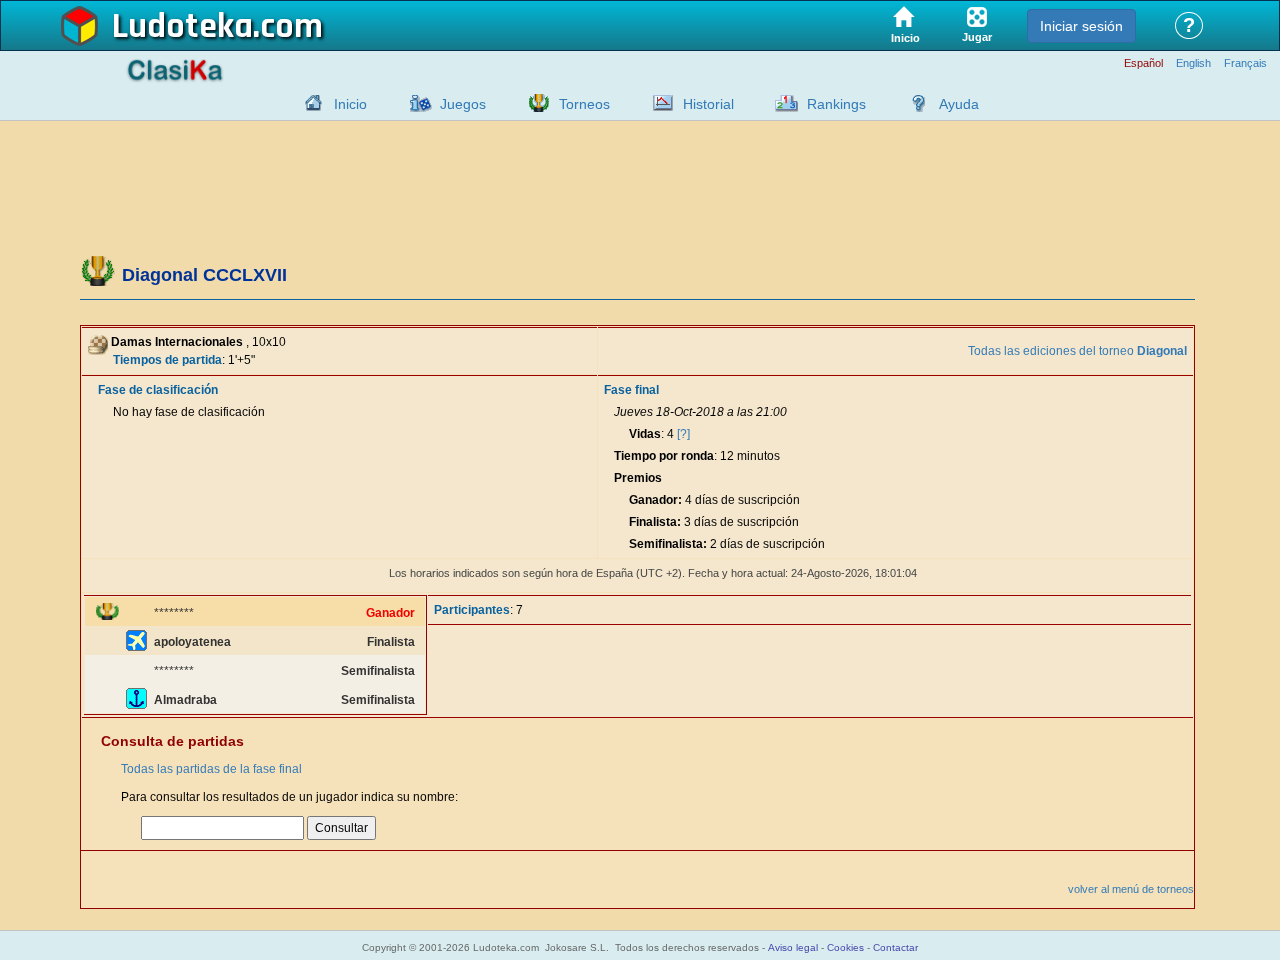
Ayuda (959, 104)
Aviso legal (793, 947)
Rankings (836, 104)
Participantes (472, 610)
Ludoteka (182, 27)
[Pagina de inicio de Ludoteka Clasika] (309, 103)
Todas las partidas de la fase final (211, 769)
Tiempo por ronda (664, 456)
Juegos (463, 104)
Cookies (845, 947)
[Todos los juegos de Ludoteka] (415, 103)
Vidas (645, 434)
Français (1245, 63)
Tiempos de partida (167, 360)
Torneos (584, 104)
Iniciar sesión (1081, 26)
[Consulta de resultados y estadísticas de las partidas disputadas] (658, 103)
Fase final (631, 390)
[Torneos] (534, 103)
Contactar (895, 947)
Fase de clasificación (158, 390)
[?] (683, 434)
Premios (638, 478)
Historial (708, 104)
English (1193, 63)
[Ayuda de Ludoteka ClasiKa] (914, 103)
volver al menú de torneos (1131, 889)
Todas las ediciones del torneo (1077, 351)
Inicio (350, 104)
